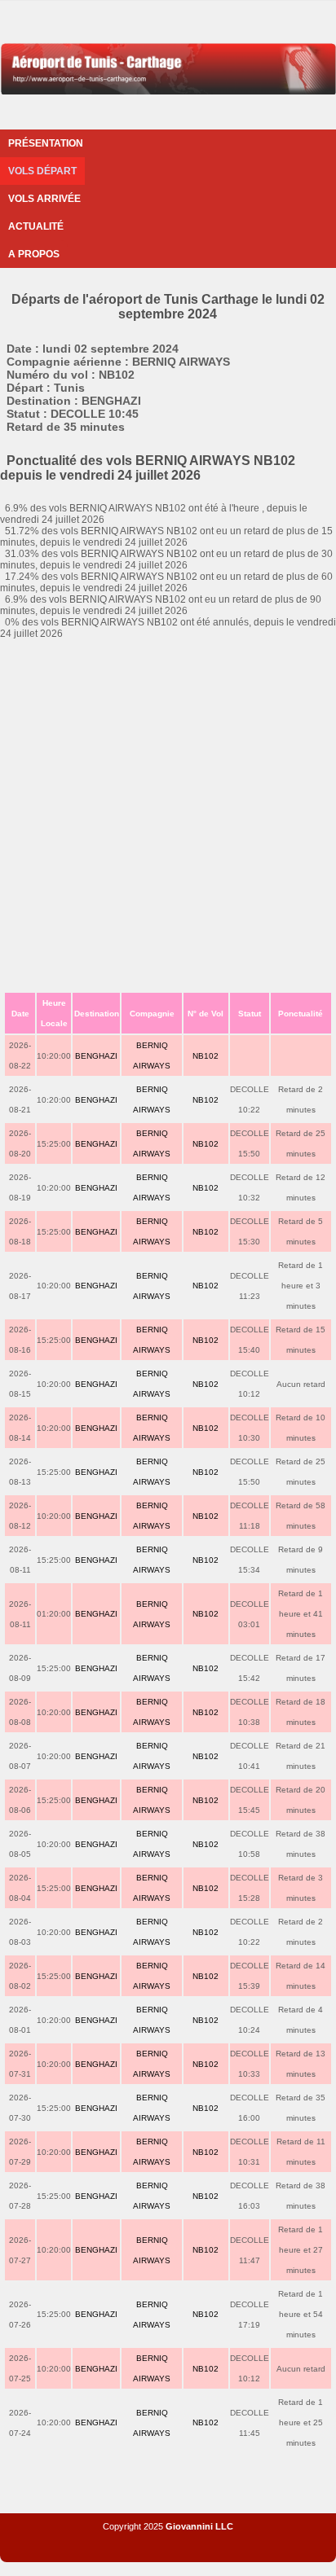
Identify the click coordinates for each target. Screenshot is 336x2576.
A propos (34, 254)
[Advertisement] (168, 815)
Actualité (36, 226)
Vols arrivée (44, 199)
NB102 (206, 1056)
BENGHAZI (96, 1056)
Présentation (46, 143)
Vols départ (42, 171)
